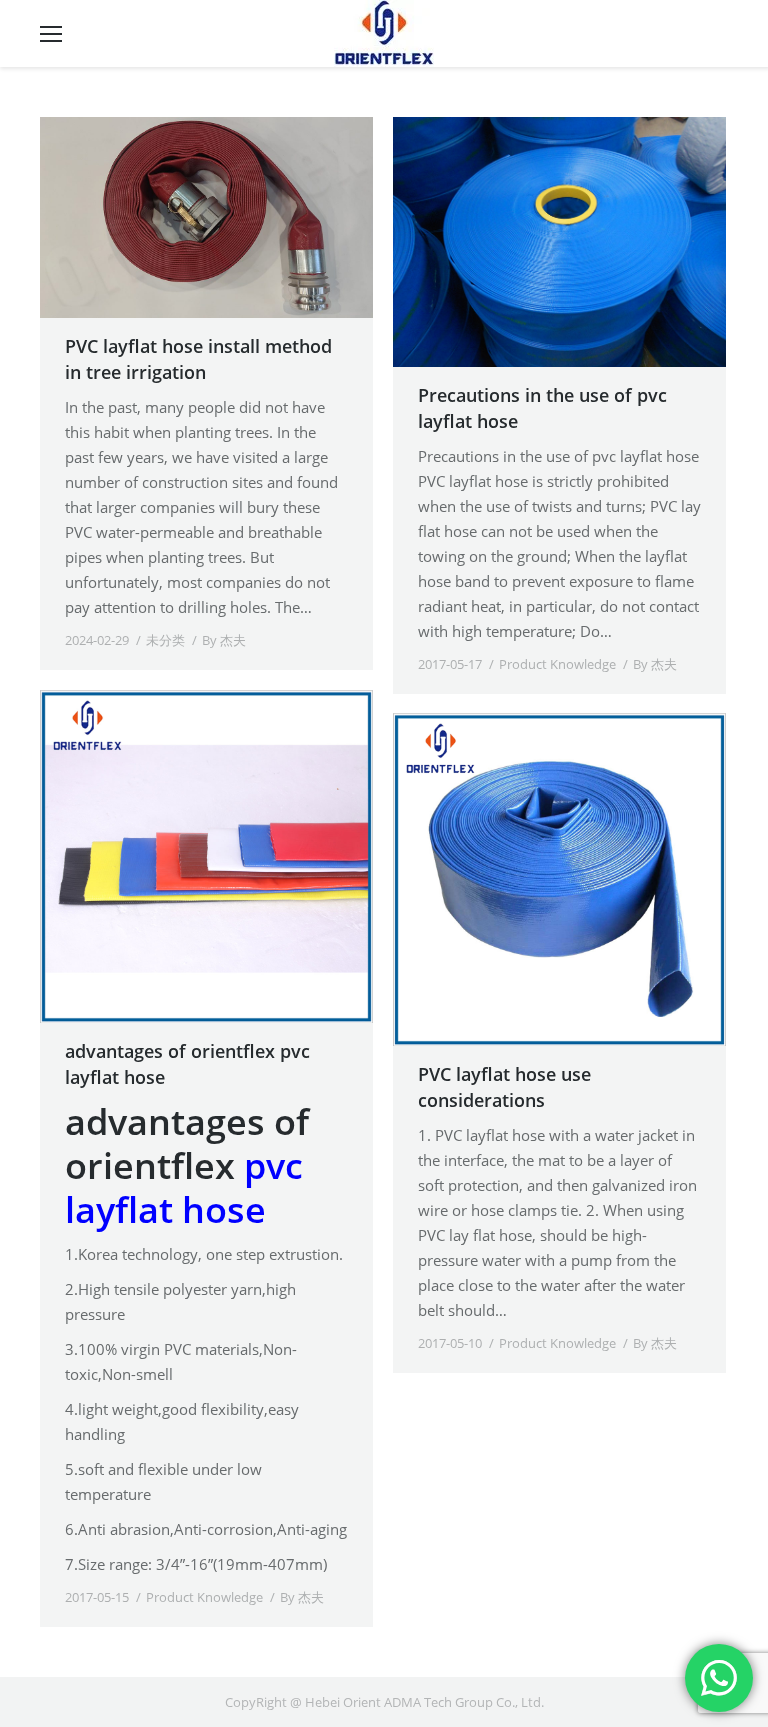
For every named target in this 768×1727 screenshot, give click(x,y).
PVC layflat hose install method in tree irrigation (198, 359)
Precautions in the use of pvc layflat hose (542, 408)
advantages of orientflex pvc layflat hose (187, 1064)
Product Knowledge (557, 664)
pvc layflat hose (184, 1187)
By (224, 640)
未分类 (165, 640)
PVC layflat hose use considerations (504, 1087)
